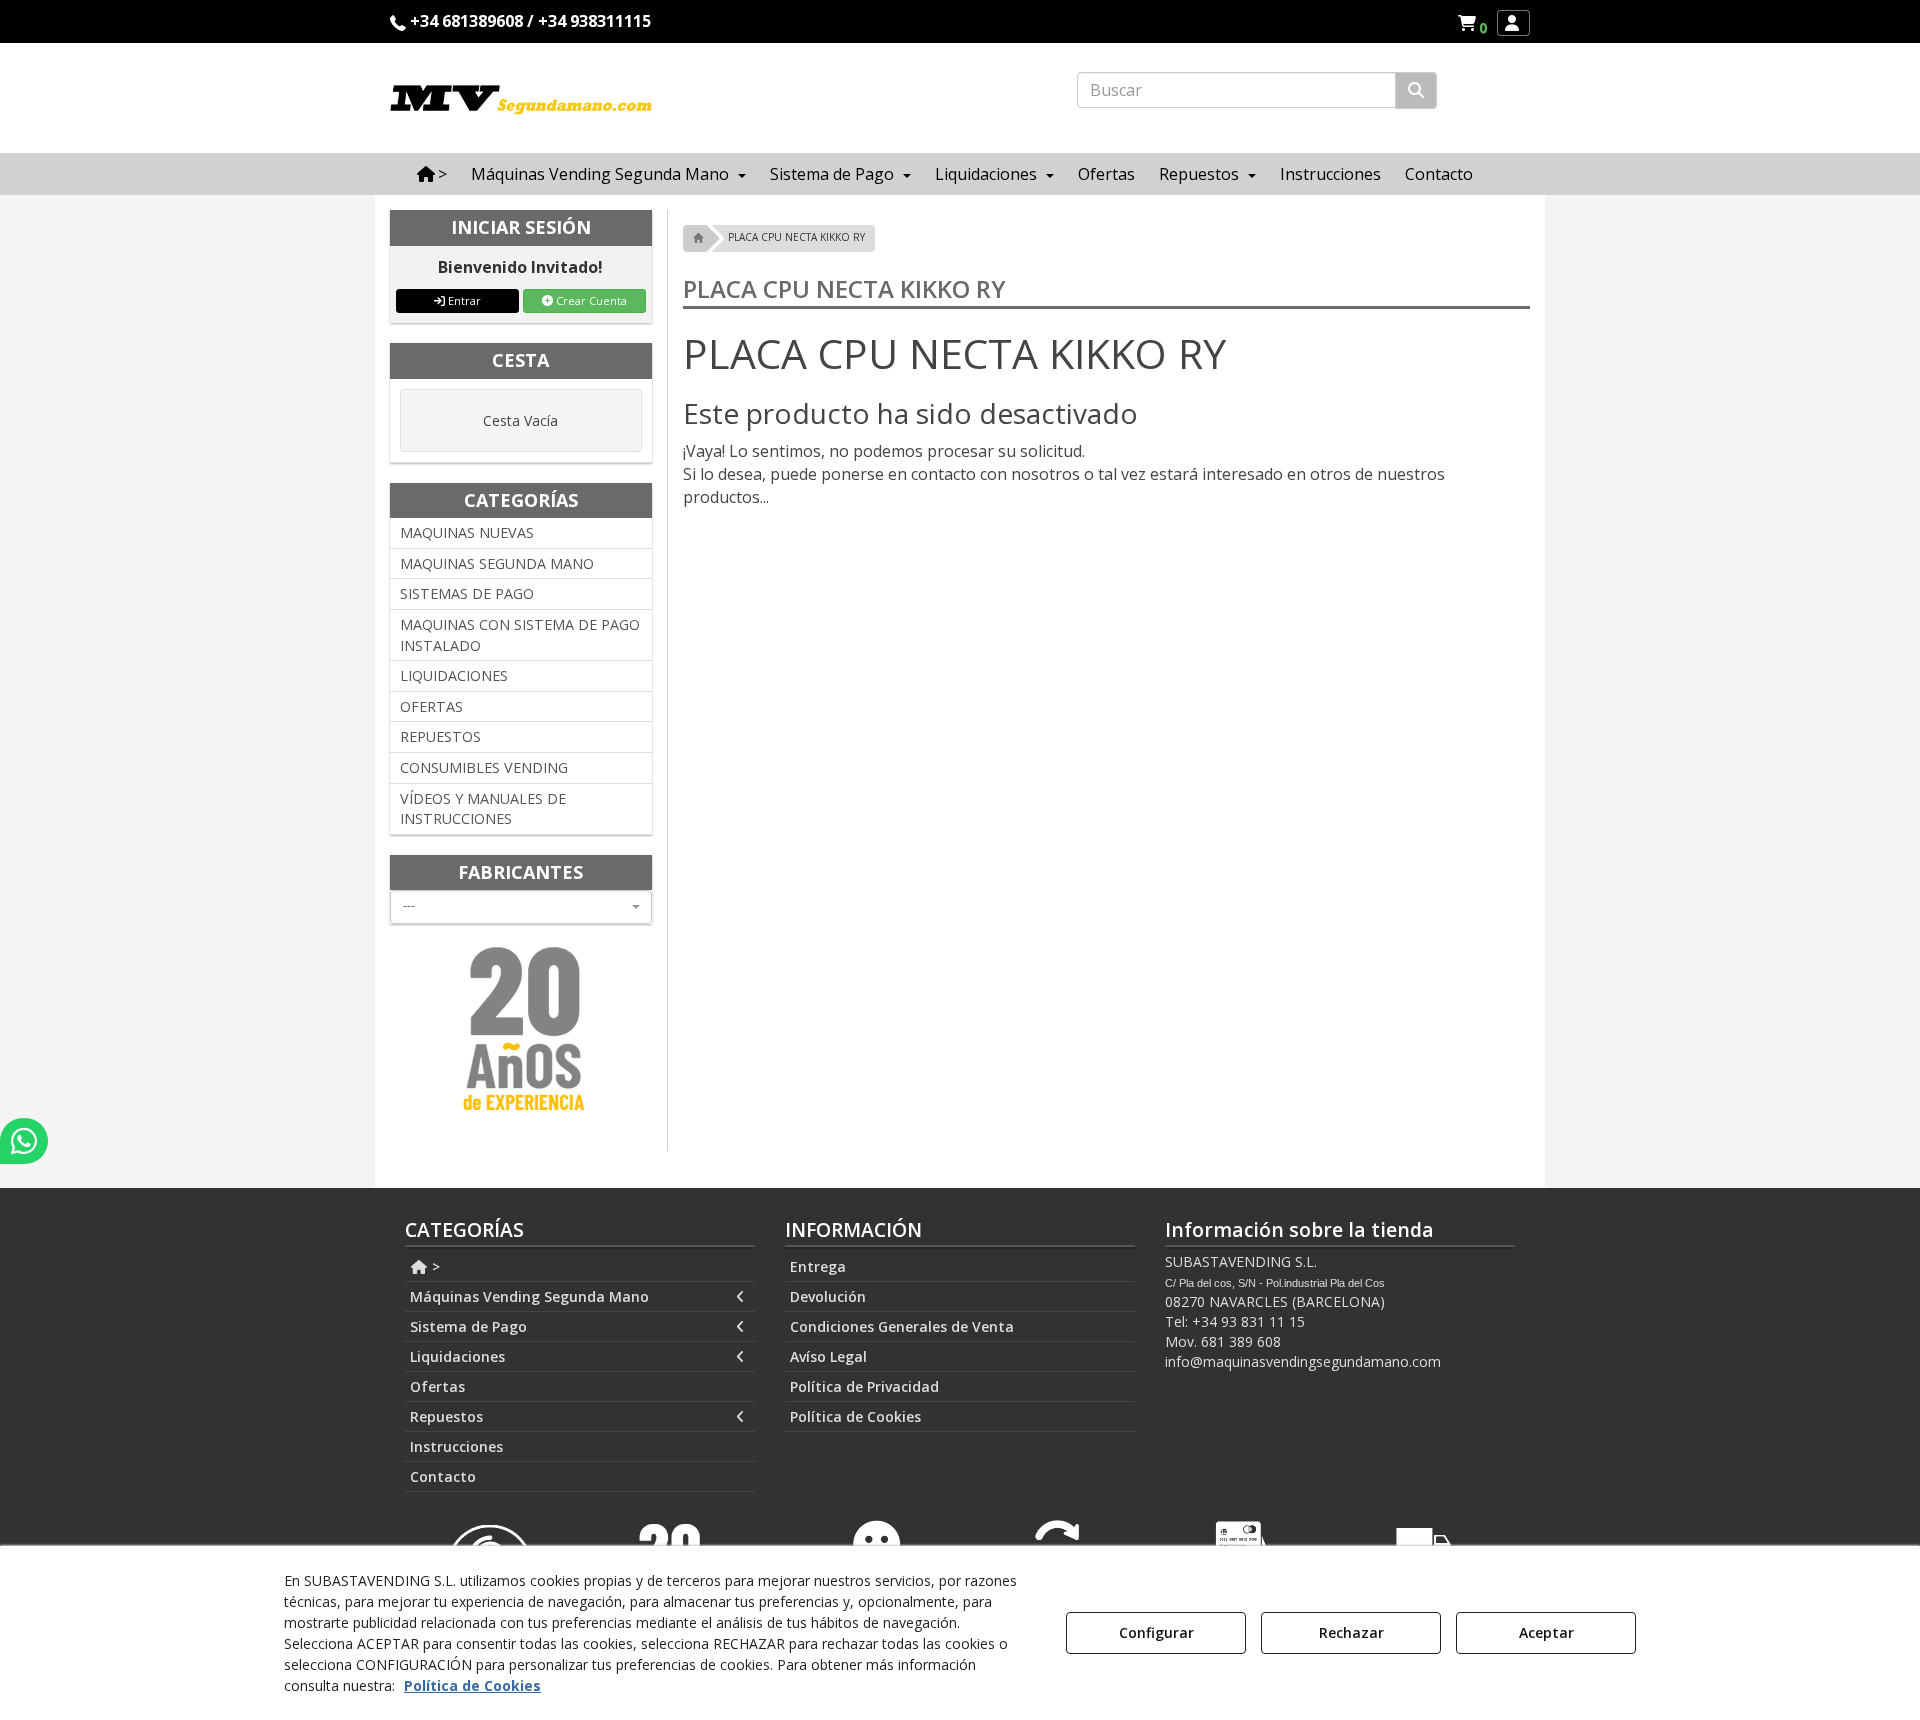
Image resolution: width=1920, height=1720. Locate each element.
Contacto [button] (443, 1476)
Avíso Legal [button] (828, 1356)
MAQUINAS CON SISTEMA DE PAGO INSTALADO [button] (520, 635)
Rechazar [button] (1351, 1632)
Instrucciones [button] (456, 1446)
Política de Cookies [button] (855, 1416)
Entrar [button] (463, 300)
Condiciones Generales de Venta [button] (902, 1326)
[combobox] (521, 907)
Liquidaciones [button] (457, 1356)
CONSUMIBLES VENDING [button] (484, 767)
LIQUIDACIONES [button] (454, 675)
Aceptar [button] (1546, 1632)
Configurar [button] (1156, 1632)
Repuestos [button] (446, 1416)
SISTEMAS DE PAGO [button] (467, 593)
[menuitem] (1472, 23)
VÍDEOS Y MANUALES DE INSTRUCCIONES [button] (483, 809)
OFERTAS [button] (431, 706)
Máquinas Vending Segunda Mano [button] (529, 1296)
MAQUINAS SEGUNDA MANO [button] (497, 563)
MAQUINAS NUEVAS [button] (467, 532)
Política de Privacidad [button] (864, 1386)
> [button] (434, 1266)
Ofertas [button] (437, 1386)
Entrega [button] (818, 1266)
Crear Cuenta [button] (590, 300)
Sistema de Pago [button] (468, 1326)
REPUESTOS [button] (440, 736)
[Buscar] (1416, 90)
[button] (1475, 23)
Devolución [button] (828, 1296)
